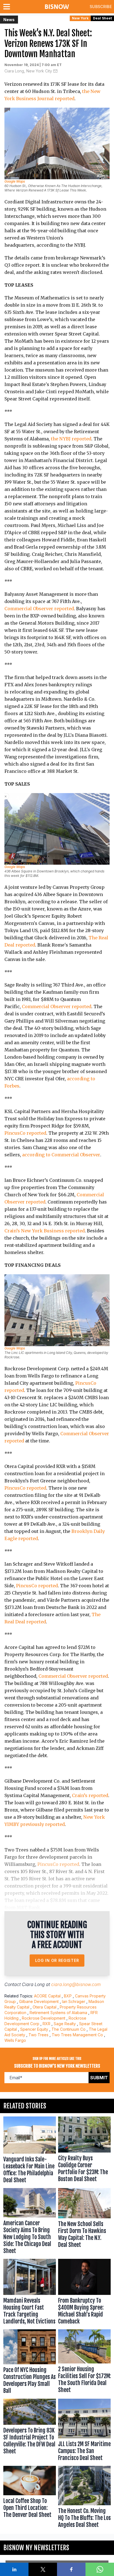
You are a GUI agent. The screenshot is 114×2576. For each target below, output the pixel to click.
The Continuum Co (68, 2029)
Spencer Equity (34, 2029)
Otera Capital (45, 2007)
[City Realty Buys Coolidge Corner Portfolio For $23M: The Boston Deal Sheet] (84, 2151)
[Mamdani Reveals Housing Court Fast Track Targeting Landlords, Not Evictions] (30, 2293)
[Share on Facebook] (71, 2569)
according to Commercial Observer (61, 1155)
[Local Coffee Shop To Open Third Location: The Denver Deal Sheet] (30, 2498)
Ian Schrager (74, 2001)
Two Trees (38, 2035)
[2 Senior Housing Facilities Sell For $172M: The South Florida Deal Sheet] (84, 2363)
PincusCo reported (25, 1133)
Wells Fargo (15, 2040)
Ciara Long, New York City (28, 71)
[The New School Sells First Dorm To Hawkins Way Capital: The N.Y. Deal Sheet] (84, 2222)
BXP (68, 1996)
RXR (46, 2024)
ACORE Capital (47, 1996)
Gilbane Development (39, 2001)
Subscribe (101, 7)
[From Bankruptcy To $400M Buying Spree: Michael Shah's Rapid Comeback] (84, 2293)
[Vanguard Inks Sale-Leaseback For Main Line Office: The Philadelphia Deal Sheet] (30, 2151)
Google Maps (15, 181)
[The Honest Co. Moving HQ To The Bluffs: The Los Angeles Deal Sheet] (84, 2498)
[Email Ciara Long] (55, 71)
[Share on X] (43, 2569)
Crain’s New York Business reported (45, 1231)
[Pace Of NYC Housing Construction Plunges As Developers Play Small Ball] (30, 2363)
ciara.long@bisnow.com (76, 1984)
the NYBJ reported (71, 439)
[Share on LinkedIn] (14, 2569)
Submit (99, 2078)
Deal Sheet (102, 18)
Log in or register (57, 1960)
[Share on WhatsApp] (100, 2569)
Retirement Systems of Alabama (58, 2013)
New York (80, 18)
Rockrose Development (44, 2018)
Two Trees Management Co (77, 2035)
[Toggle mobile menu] (8, 7)
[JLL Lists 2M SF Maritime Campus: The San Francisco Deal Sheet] (84, 2431)
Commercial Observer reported (39, 609)
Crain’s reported (90, 1795)
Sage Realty (65, 2024)
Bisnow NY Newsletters (36, 2548)
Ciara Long (33, 1984)
